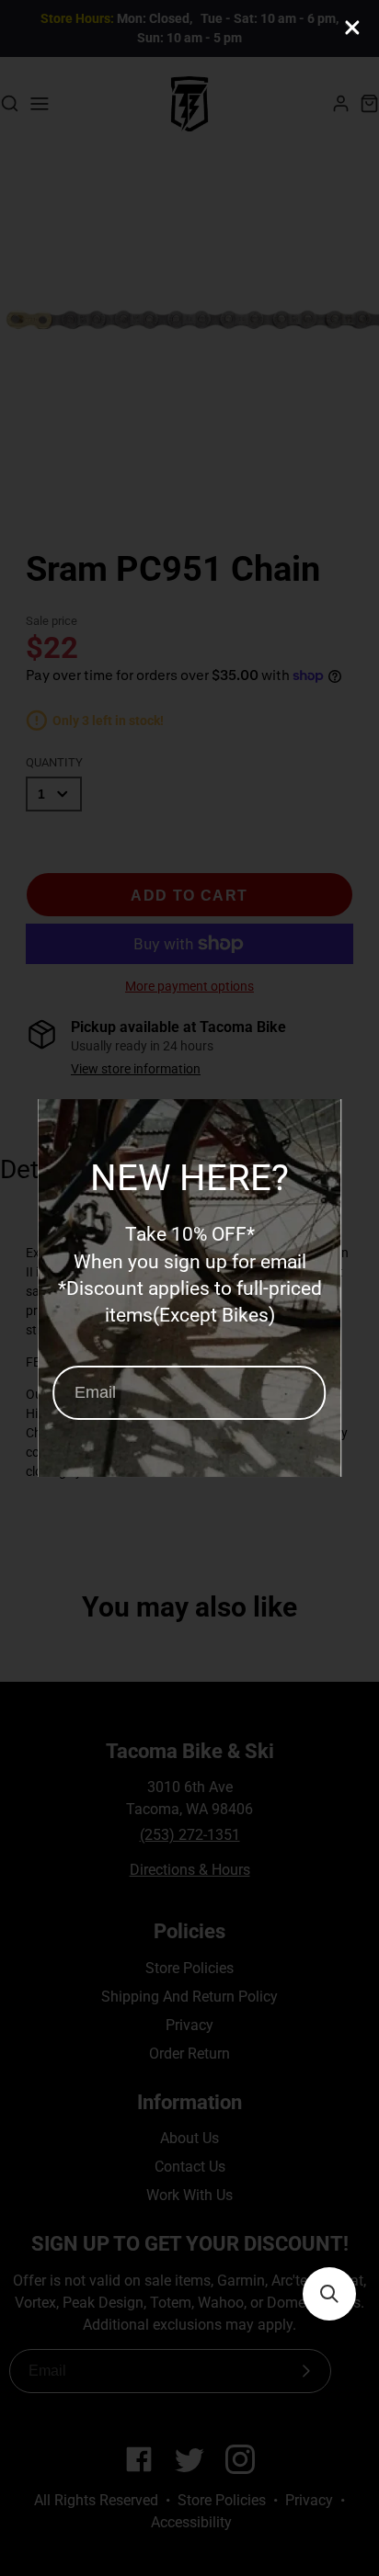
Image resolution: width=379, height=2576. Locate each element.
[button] (329, 2294)
